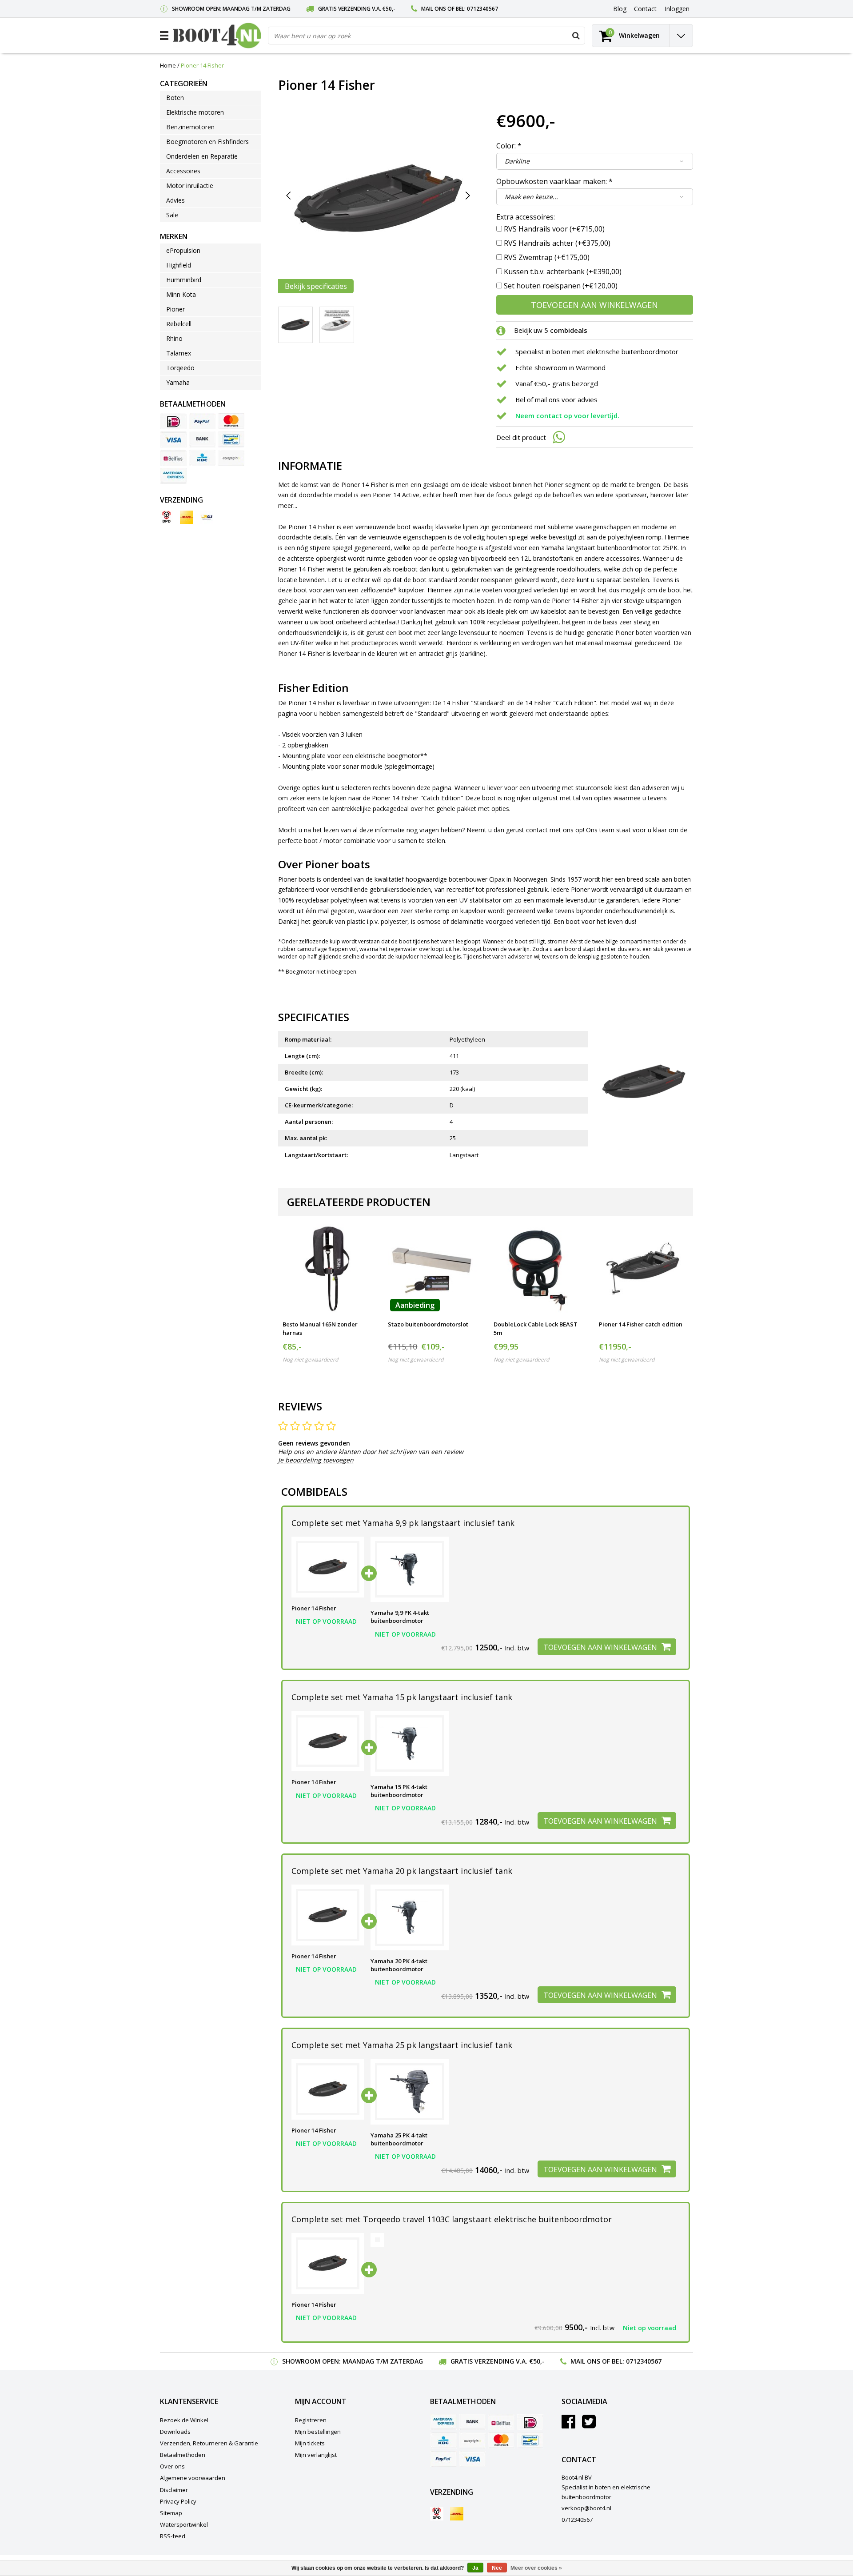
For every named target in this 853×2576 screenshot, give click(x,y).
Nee (497, 2568)
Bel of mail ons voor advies (556, 399)
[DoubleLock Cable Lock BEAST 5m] (538, 1268)
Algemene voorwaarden (193, 2478)
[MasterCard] (231, 421)
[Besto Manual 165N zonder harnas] (327, 1268)
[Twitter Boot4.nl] (589, 2425)
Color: (509, 146)
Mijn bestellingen (318, 2432)
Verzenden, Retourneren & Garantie (209, 2443)
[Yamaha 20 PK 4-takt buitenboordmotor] (410, 1917)
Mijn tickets (310, 2443)
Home (168, 65)
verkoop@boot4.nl (586, 2508)
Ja (475, 2568)
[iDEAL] (173, 421)
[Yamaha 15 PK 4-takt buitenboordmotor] (410, 1744)
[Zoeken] (576, 36)
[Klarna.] (231, 458)
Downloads (175, 2432)
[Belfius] (173, 458)
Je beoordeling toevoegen (316, 1460)
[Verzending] (167, 517)
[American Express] (173, 476)
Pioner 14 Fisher (202, 65)
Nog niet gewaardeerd (310, 1360)
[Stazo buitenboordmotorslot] (432, 1268)
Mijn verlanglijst (316, 2455)
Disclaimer (174, 2490)
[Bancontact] (231, 439)
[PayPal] (202, 421)
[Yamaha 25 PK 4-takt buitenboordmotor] (410, 2092)
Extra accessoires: (526, 217)
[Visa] (173, 439)
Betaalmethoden (183, 2455)
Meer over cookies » (536, 2568)
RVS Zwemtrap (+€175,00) (547, 257)
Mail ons (434, 9)
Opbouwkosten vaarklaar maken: (554, 181)
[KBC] (202, 458)
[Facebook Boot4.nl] (568, 2425)
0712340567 (482, 9)
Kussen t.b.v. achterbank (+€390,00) (563, 272)
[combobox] (426, 36)
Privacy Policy (178, 2501)
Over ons (172, 2466)
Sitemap (171, 2513)
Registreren (311, 2420)
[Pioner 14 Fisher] (328, 1567)
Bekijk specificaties (316, 286)
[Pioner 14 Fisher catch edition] (644, 1268)
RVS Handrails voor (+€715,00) (554, 229)
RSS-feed (173, 2536)
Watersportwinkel (184, 2524)
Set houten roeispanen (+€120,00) (561, 286)
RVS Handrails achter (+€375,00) (557, 243)
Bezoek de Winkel (184, 2420)
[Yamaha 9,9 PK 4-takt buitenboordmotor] (410, 1570)
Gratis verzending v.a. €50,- (357, 9)
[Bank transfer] (202, 439)
